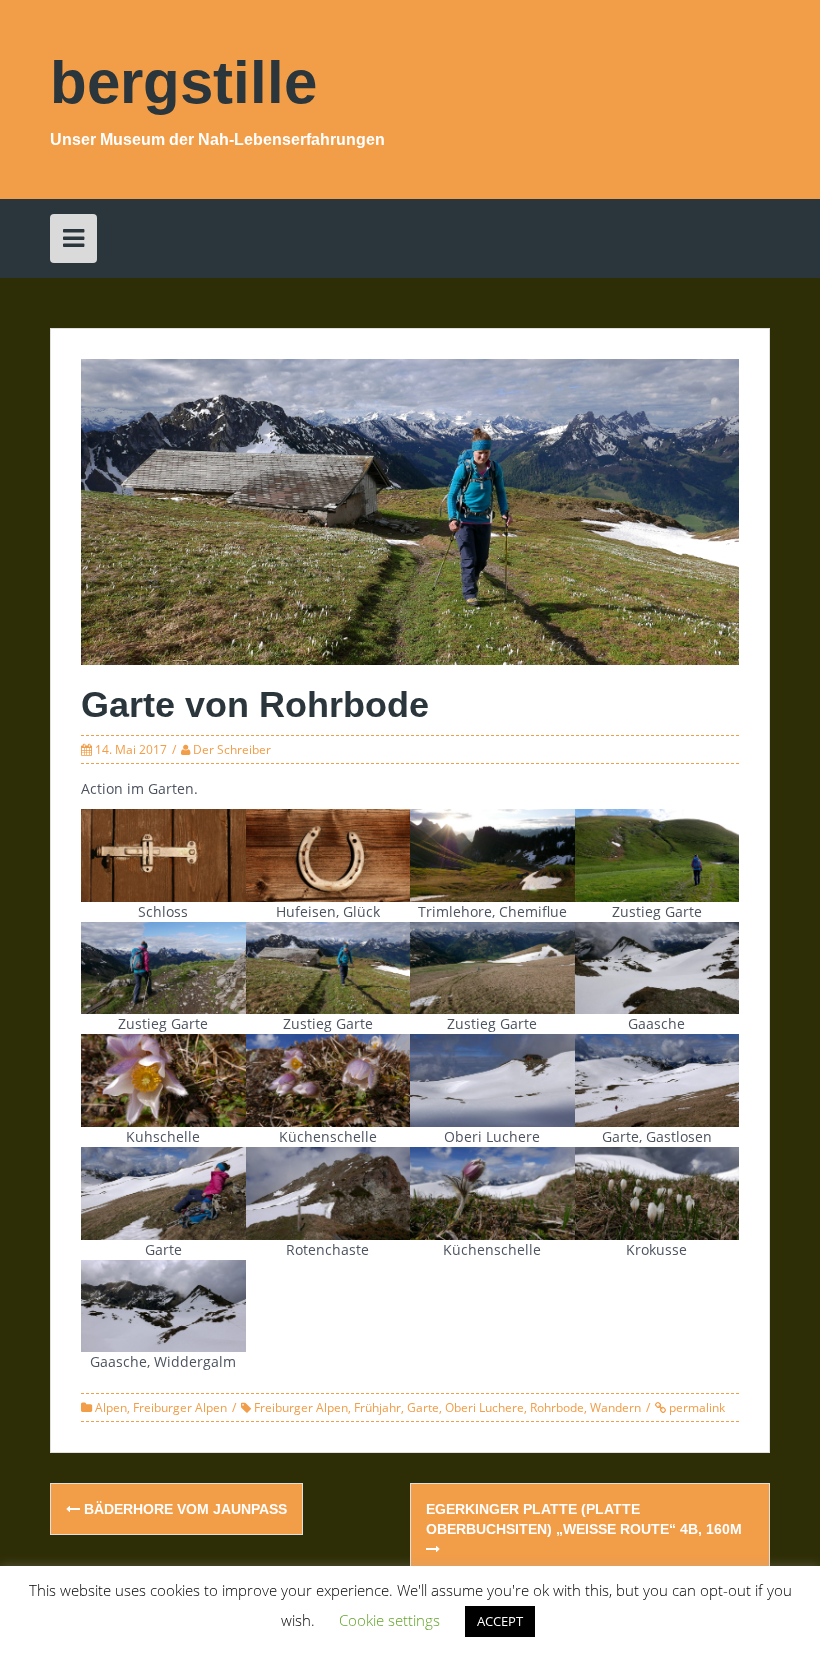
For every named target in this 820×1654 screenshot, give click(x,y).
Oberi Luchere (484, 1407)
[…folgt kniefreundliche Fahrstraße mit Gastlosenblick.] (163, 966)
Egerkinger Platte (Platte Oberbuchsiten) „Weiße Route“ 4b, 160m (584, 1519)
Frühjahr (377, 1407)
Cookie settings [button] (389, 1620)
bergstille (183, 82)
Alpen (111, 1407)
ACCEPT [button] (500, 1621)
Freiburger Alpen (180, 1407)
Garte (423, 1407)
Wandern (615, 1407)
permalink (695, 1407)
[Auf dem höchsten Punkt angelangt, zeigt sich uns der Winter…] (657, 966)
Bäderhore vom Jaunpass (183, 1509)
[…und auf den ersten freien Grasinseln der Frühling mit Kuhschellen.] (163, 1078)
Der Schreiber (232, 749)
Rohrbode (557, 1407)
